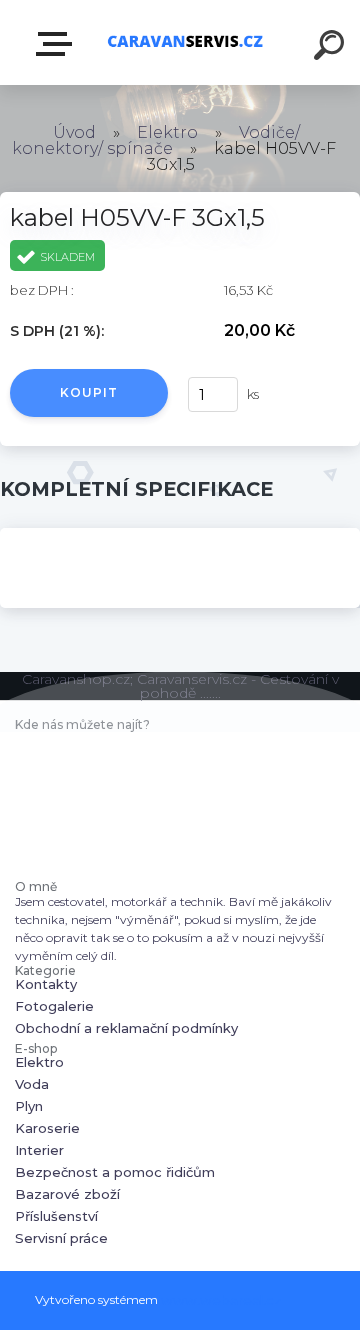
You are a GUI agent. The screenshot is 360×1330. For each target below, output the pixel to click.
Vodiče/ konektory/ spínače (156, 140)
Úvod (74, 132)
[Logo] (185, 42)
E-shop (58, 44)
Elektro (167, 132)
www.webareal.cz (221, 1300)
